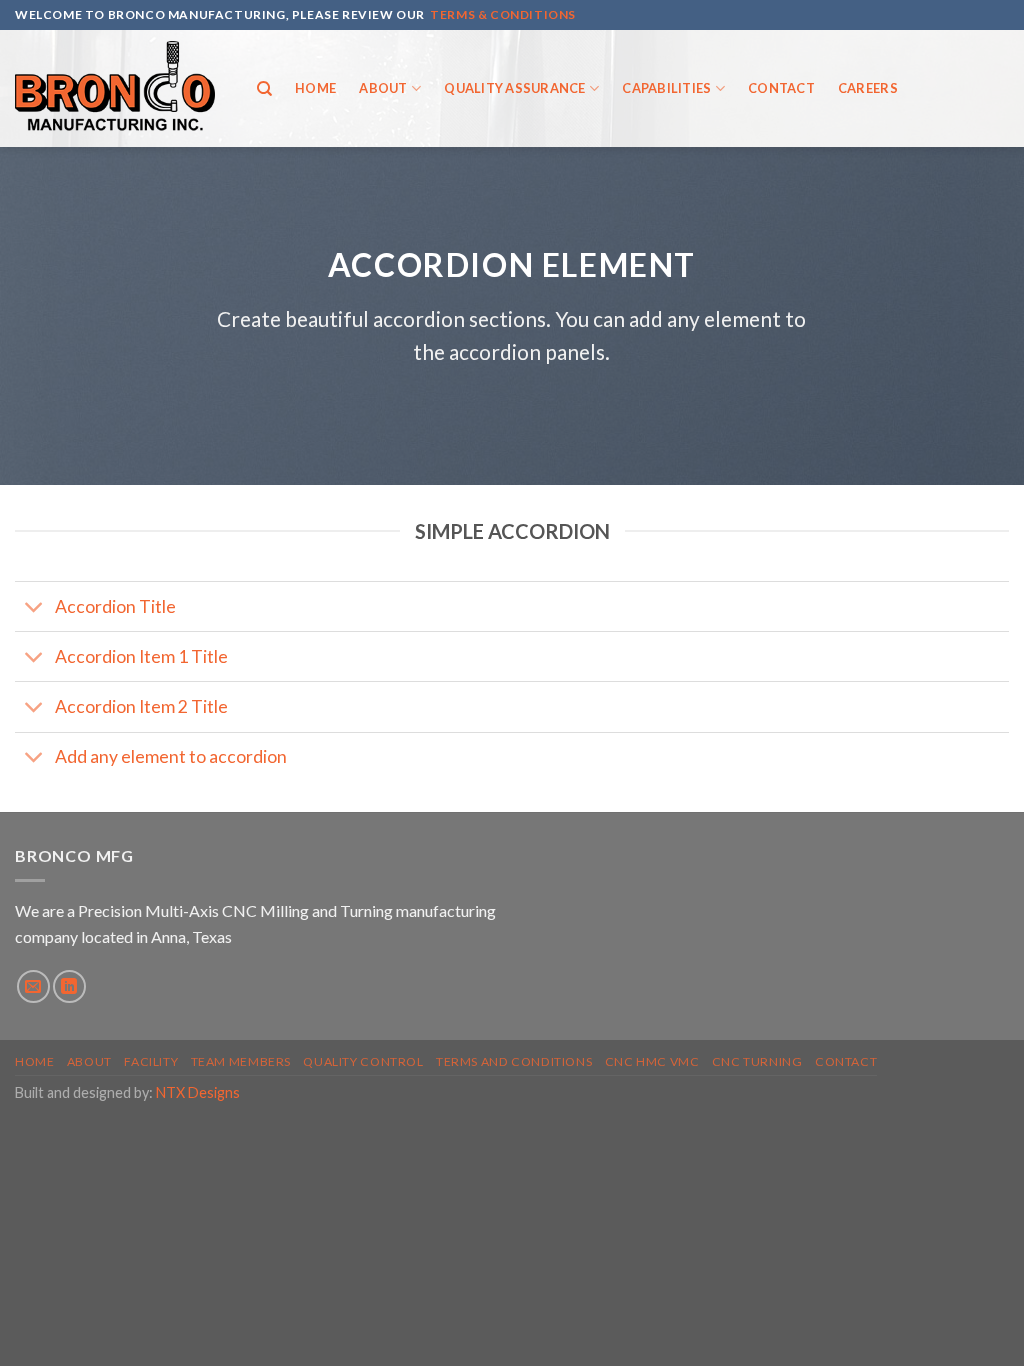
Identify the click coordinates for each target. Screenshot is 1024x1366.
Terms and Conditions (514, 1061)
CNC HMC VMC (652, 1061)
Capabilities (666, 88)
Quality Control (363, 1061)
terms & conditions (503, 14)
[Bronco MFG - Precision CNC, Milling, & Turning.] (115, 88)
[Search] (264, 89)
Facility (151, 1061)
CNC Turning (757, 1061)
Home (315, 88)
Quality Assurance (514, 88)
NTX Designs (198, 1092)
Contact (781, 88)
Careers (868, 88)
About (383, 88)
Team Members (241, 1061)
